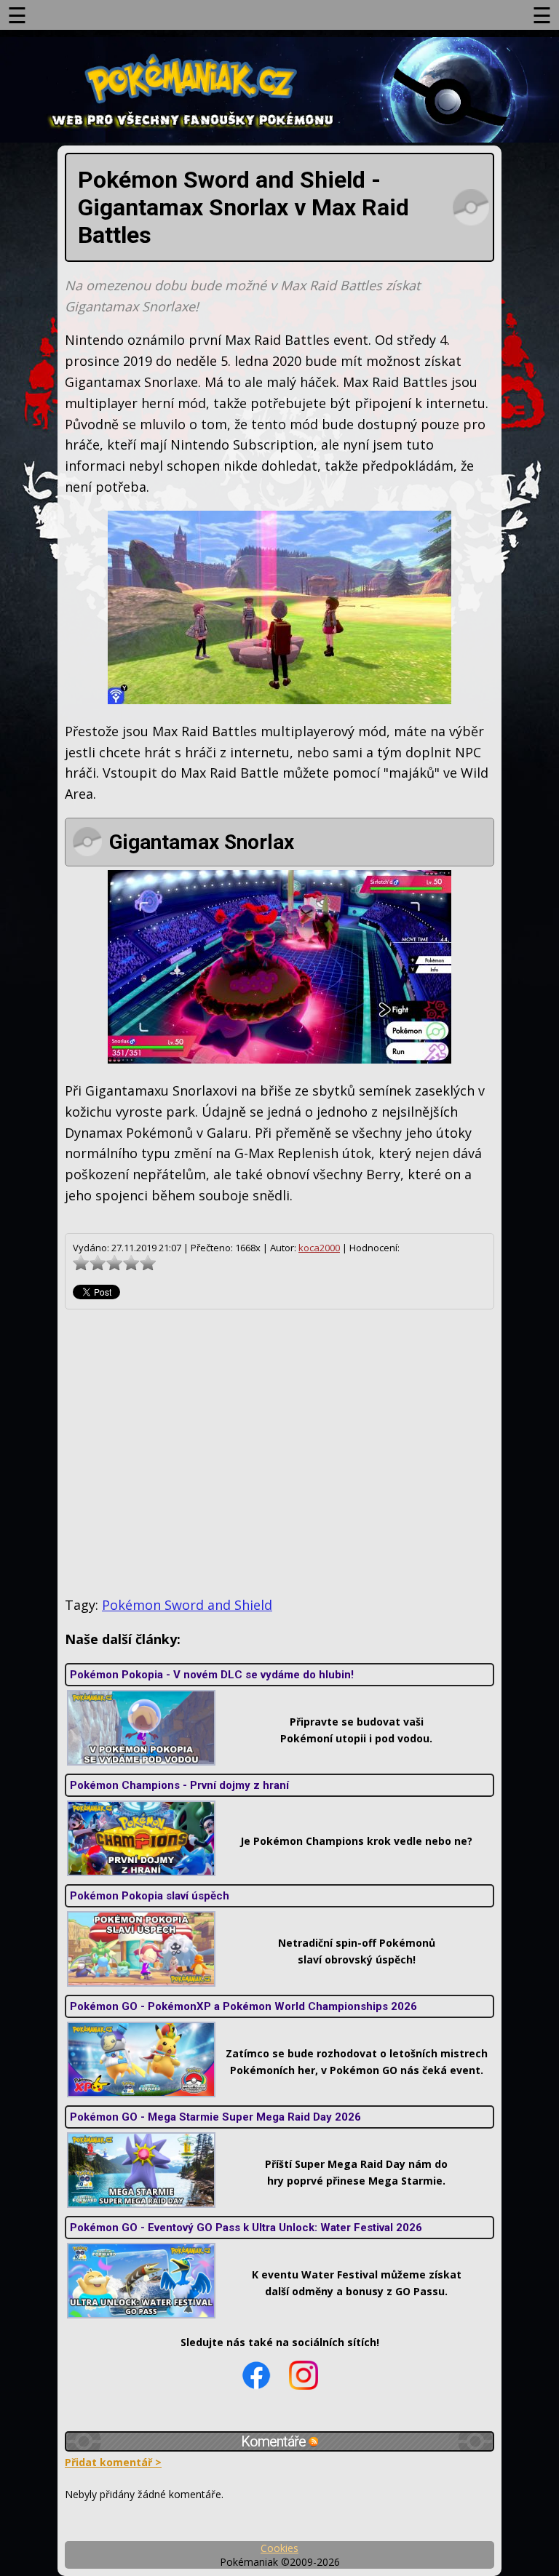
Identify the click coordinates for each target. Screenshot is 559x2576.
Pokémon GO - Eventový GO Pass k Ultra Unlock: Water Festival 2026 (246, 2228)
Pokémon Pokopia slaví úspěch (150, 1896)
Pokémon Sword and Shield (187, 1605)
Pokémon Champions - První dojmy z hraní (179, 1785)
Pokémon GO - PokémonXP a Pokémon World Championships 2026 (243, 2006)
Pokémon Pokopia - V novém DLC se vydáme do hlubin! (212, 1675)
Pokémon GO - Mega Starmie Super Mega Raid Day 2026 (215, 2117)
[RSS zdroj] (314, 2441)
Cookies (279, 2548)
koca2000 (319, 1248)
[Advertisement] (279, 1453)
